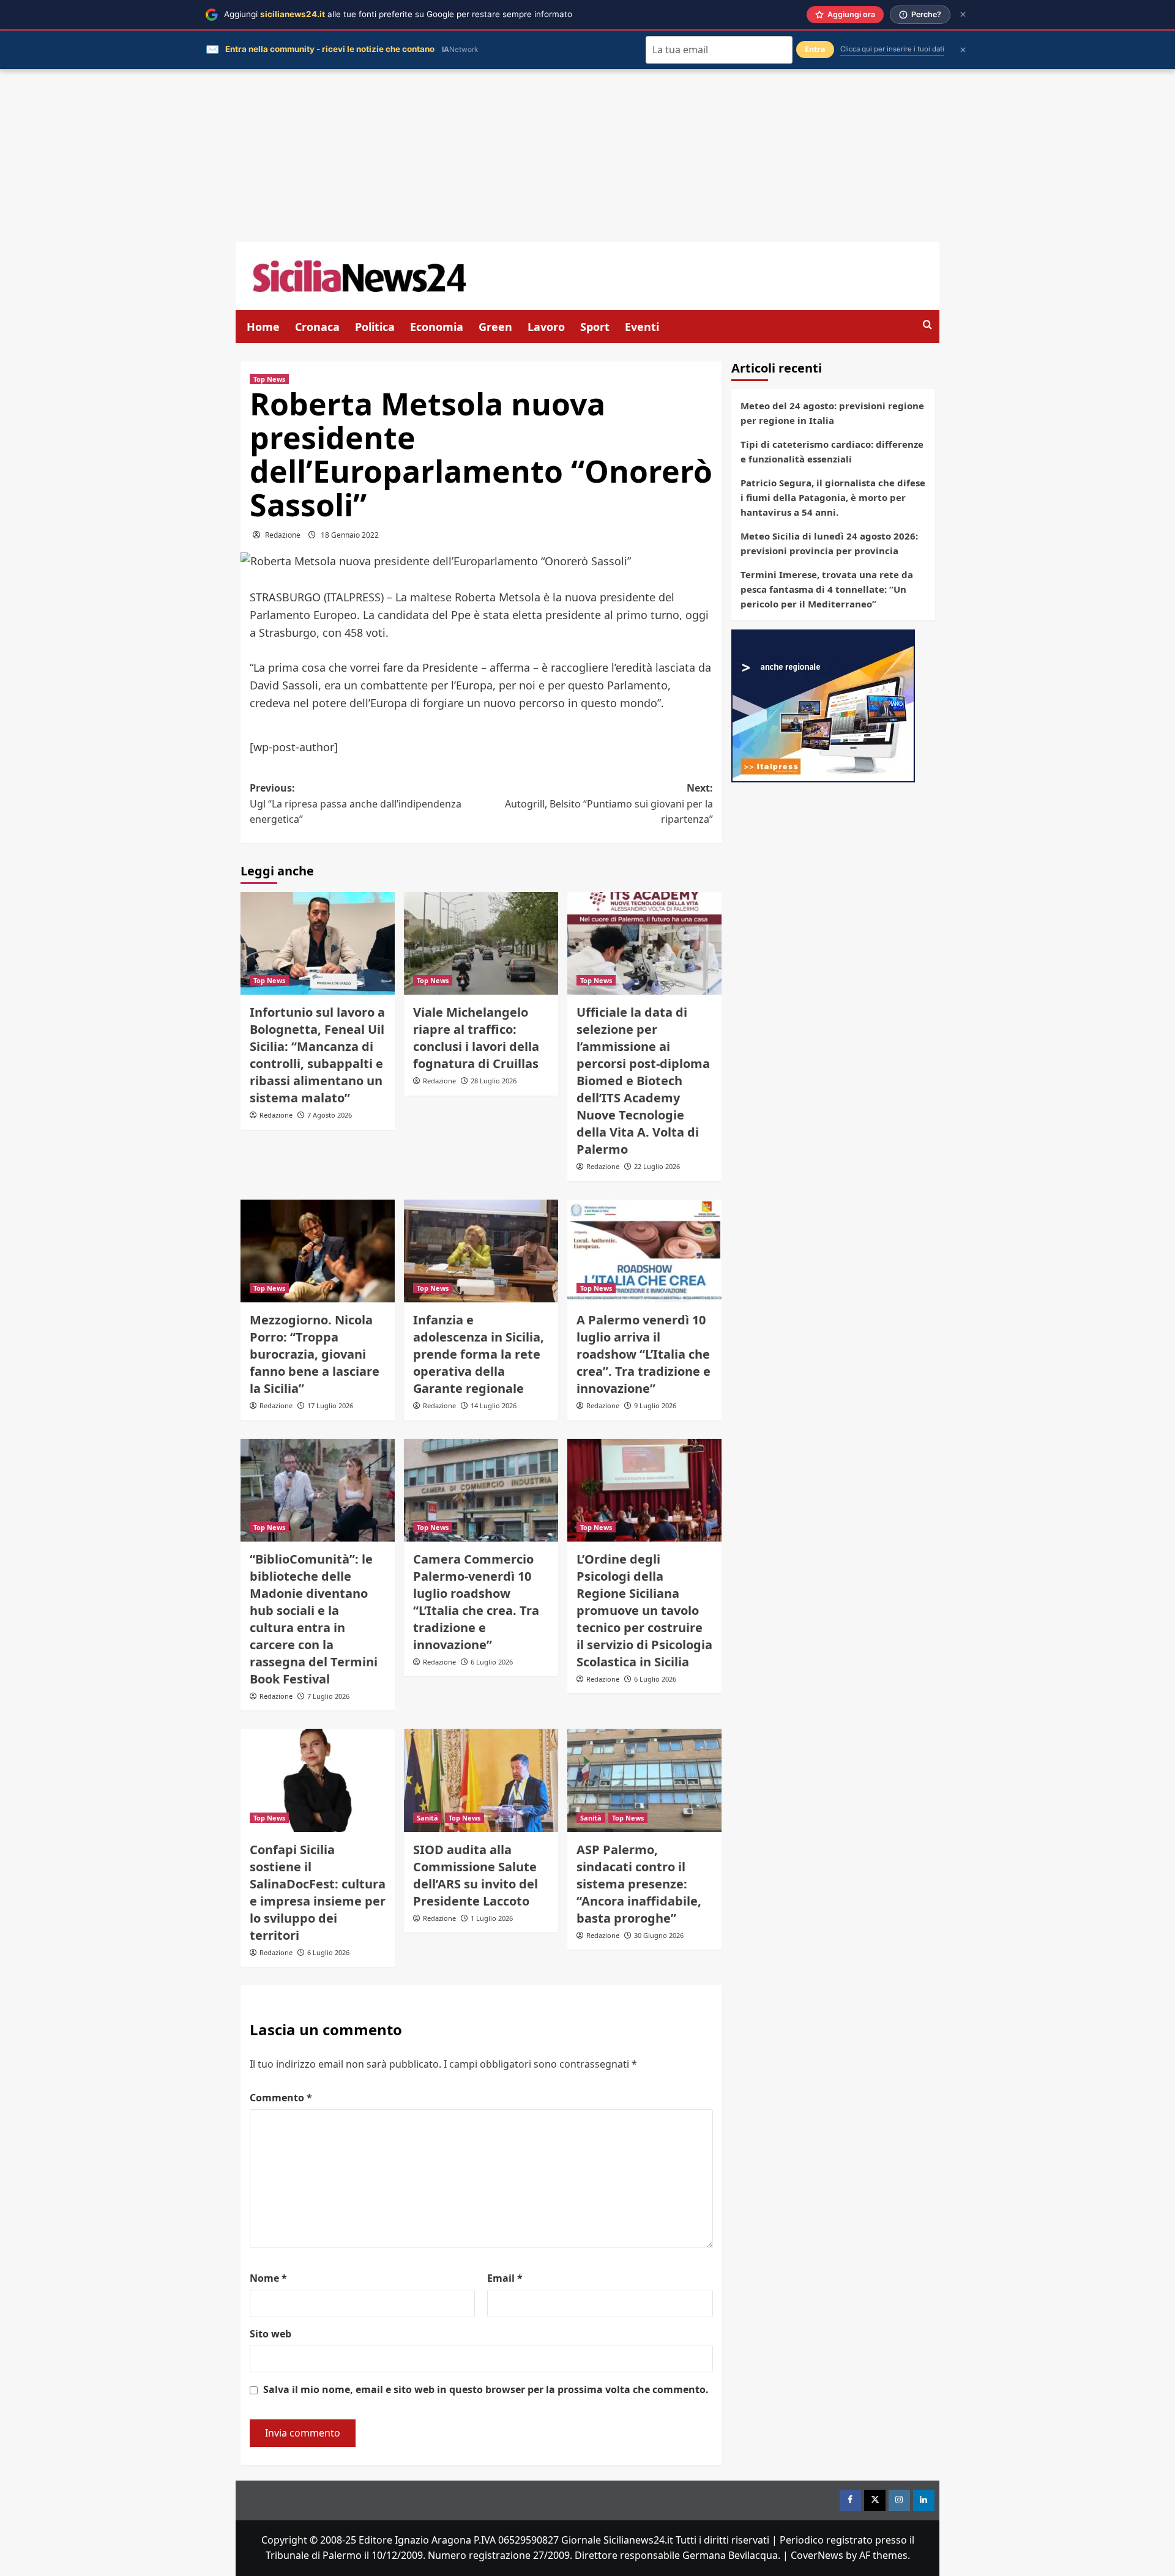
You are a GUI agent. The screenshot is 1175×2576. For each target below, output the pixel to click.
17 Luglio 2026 (330, 1405)
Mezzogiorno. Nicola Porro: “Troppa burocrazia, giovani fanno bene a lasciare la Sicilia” (315, 1354)
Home (263, 327)
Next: (609, 804)
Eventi (642, 327)
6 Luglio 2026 (492, 1662)
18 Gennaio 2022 (350, 535)
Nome (268, 2278)
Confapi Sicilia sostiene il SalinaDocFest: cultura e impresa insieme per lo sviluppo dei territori (318, 1892)
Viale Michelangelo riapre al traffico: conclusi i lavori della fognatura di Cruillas (476, 1038)
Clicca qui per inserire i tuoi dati (892, 49)
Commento (281, 2098)
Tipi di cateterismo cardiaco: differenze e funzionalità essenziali (832, 451)
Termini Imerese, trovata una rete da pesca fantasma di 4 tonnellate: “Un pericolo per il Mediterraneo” (827, 589)
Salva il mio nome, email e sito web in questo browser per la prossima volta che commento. (486, 2389)
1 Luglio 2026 (492, 1918)
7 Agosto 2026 (330, 1115)
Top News (269, 379)
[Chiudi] (963, 14)
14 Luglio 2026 (494, 1405)
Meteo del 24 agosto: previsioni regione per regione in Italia (832, 413)
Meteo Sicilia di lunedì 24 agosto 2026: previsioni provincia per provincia (829, 543)
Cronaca (317, 327)
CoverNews (817, 2555)
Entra (815, 49)
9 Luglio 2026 (655, 1405)
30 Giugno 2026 (659, 1935)
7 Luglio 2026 (328, 1696)
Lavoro (546, 327)
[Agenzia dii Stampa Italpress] (823, 705)
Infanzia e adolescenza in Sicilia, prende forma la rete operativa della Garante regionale (479, 1354)
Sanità (427, 1818)
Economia (437, 327)
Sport (595, 327)
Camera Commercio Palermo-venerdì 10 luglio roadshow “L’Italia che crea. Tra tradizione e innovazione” (476, 1602)
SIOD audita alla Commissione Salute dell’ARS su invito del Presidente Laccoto (476, 1875)
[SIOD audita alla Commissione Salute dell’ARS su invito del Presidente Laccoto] (481, 1780)
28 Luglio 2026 (494, 1081)
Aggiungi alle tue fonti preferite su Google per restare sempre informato (398, 14)
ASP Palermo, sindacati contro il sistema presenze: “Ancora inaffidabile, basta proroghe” (639, 1884)
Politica (375, 327)
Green (495, 327)
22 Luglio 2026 (657, 1166)
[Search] (927, 325)
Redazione (283, 535)
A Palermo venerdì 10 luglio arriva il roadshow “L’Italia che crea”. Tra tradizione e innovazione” (643, 1354)
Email (505, 2278)
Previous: (356, 804)
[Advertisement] (587, 156)
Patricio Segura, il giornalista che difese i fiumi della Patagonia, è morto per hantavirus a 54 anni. (833, 497)
